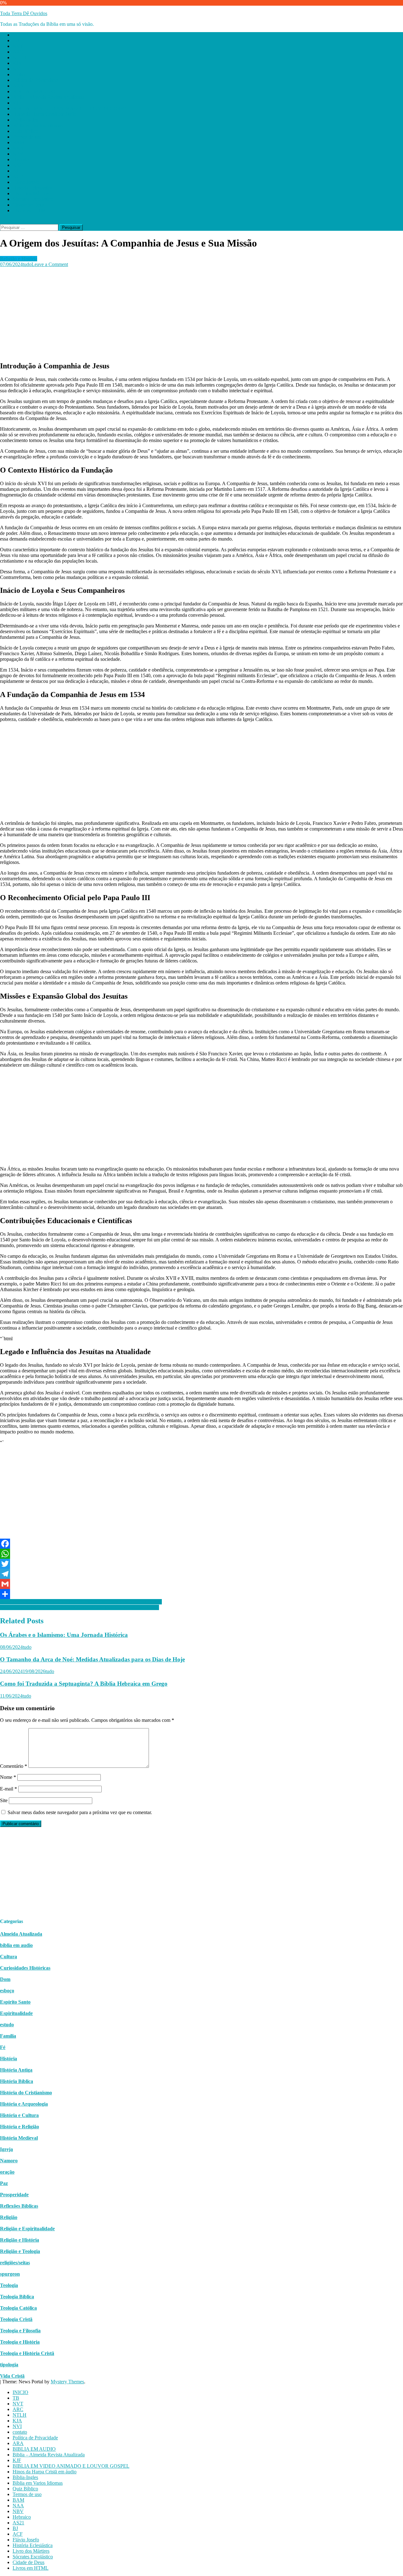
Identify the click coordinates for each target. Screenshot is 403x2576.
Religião (9, 2217)
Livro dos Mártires (31, 193)
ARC (18, 52)
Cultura (9, 1957)
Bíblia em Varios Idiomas (38, 125)
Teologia (9, 2285)
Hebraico (22, 159)
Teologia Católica (18, 2308)
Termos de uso (27, 137)
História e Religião (20, 2127)
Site (4, 1800)
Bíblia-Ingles (25, 120)
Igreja (6, 2149)
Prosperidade (14, 2195)
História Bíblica (17, 2081)
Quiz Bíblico (25, 131)
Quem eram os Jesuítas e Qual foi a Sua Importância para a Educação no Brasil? (79, 1607)
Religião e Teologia (20, 2251)
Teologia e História (20, 2342)
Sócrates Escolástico (33, 199)
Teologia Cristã (16, 2319)
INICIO (20, 35)
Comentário (14, 1766)
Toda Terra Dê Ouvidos (24, 13)
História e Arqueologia (24, 2104)
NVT (18, 46)
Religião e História (19, 259)
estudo (7, 2025)
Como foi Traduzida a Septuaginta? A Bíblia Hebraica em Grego (84, 1684)
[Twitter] (201, 1564)
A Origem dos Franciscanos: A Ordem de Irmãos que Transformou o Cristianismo (81, 1602)
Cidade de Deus (28, 205)
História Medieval (19, 2138)
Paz (4, 2183)
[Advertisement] (189, 311)
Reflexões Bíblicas (19, 2206)
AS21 (18, 165)
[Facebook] (201, 1544)
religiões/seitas (15, 2263)
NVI (17, 69)
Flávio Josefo (26, 182)
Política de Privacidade (35, 80)
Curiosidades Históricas (25, 1968)
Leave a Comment (50, 264)
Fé (3, 2047)
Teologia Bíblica (17, 2297)
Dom (5, 1979)
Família (8, 2036)
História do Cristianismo (26, 2093)
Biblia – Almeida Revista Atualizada (49, 97)
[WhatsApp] (201, 1554)
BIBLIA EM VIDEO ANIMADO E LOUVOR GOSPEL (71, 108)
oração (7, 2172)
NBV (18, 154)
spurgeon (10, 2274)
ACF (18, 176)
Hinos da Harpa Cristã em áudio (45, 114)
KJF (17, 103)
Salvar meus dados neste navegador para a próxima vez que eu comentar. (80, 1812)
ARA (18, 86)
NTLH (20, 57)
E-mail (9, 1789)
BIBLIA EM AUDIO (34, 91)
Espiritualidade (16, 2013)
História (9, 2059)
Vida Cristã (12, 2376)
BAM (18, 142)
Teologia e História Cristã (27, 2353)
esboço (7, 1991)
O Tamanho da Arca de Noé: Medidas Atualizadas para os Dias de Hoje (92, 1659)
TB (16, 40)
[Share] (201, 1594)
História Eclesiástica (33, 188)
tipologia (9, 2365)
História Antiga (16, 2070)
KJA (17, 63)
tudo (27, 264)
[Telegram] (201, 1574)
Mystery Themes (67, 2382)
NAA (18, 148)
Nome (8, 1777)
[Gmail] (201, 1584)
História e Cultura (19, 2115)
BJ (15, 171)
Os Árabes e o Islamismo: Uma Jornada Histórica (64, 1635)
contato (20, 74)
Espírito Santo (15, 2002)
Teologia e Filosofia (20, 2331)
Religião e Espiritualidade (27, 2229)
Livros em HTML (31, 210)
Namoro (9, 2161)
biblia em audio (16, 1945)
